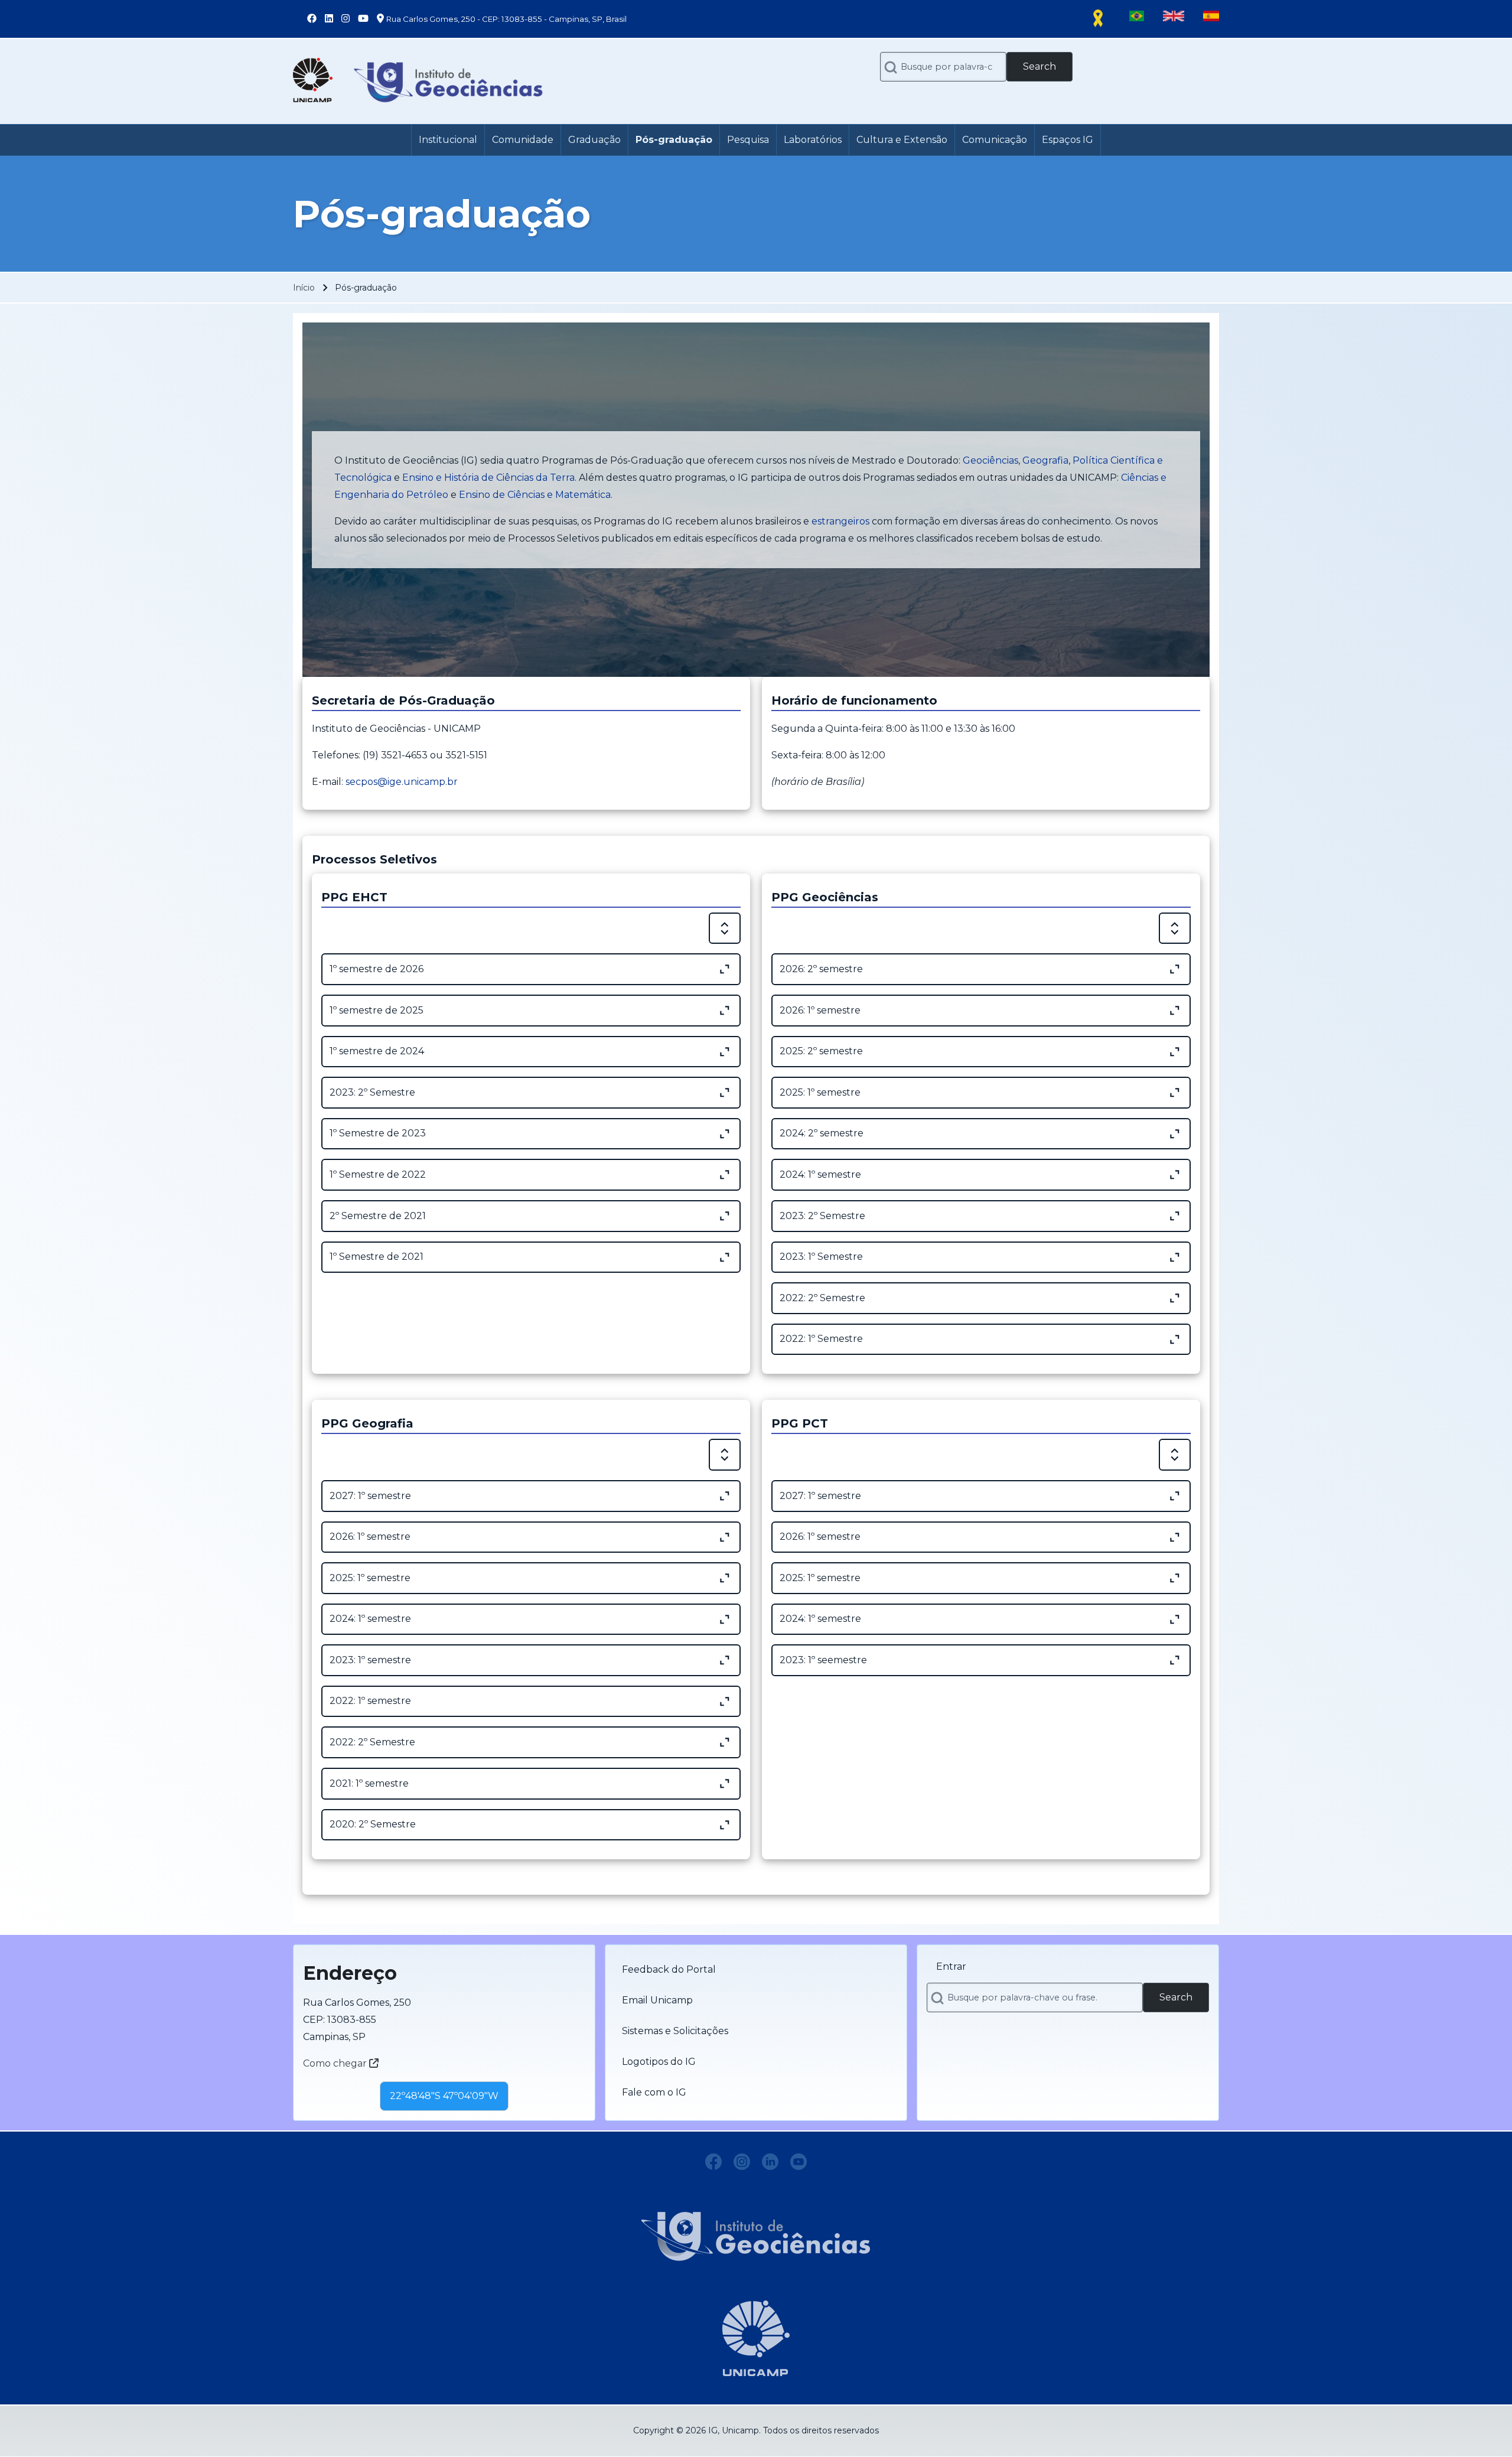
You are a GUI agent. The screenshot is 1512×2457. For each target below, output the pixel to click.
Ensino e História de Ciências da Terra (488, 478)
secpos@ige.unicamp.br (402, 782)
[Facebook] (713, 2162)
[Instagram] (742, 2162)
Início (304, 288)
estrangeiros (840, 521)
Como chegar (336, 2063)
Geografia (1045, 460)
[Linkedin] (770, 2162)
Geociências (990, 460)
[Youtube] (799, 2162)
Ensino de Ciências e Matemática (535, 495)
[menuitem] (448, 140)
